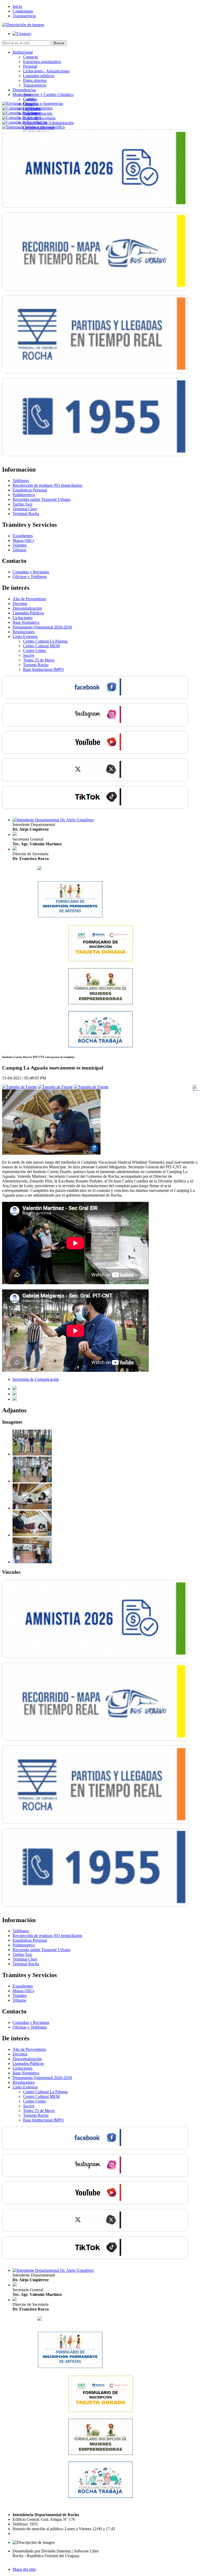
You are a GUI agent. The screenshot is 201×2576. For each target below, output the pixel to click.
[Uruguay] (22, 34)
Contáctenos (23, 11)
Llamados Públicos (28, 613)
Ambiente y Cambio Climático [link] (48, 95)
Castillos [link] (30, 99)
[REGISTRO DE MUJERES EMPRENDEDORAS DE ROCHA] (100, 1003)
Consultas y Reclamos (31, 572)
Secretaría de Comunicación (36, 1379)
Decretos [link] (20, 604)
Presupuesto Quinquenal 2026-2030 (42, 627)
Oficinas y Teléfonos (30, 577)
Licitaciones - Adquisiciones (46, 71)
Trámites (20, 545)
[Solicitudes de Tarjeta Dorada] (100, 961)
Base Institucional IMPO (43, 669)
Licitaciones (23, 618)
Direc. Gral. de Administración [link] (48, 123)
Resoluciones (24, 632)
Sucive (29, 655)
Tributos (19, 550)
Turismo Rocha (36, 665)
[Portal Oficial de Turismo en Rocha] (40, 869)
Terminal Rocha (26, 514)
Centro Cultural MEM (41, 646)
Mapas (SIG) (23, 540)
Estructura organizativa (42, 62)
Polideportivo (24, 495)
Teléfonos (21, 481)
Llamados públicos (39, 76)
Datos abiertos (35, 80)
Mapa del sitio (24, 2569)
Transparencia (24, 16)
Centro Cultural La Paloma (45, 641)
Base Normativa (26, 622)
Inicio (17, 6)
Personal (30, 66)
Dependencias (24, 90)
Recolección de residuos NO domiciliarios (47, 485)
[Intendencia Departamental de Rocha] (23, 25)
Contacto (30, 57)
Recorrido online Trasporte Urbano (41, 499)
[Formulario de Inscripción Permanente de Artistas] (70, 917)
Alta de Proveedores (29, 599)
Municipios (22, 95)
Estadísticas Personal (30, 490)
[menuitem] (106, 69)
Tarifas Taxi (22, 504)
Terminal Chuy (25, 509)
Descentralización (27, 608)
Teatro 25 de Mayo (39, 660)
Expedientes (23, 536)
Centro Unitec (35, 651)
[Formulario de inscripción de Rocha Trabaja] (100, 1046)
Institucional (23, 52)
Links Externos (25, 636)
